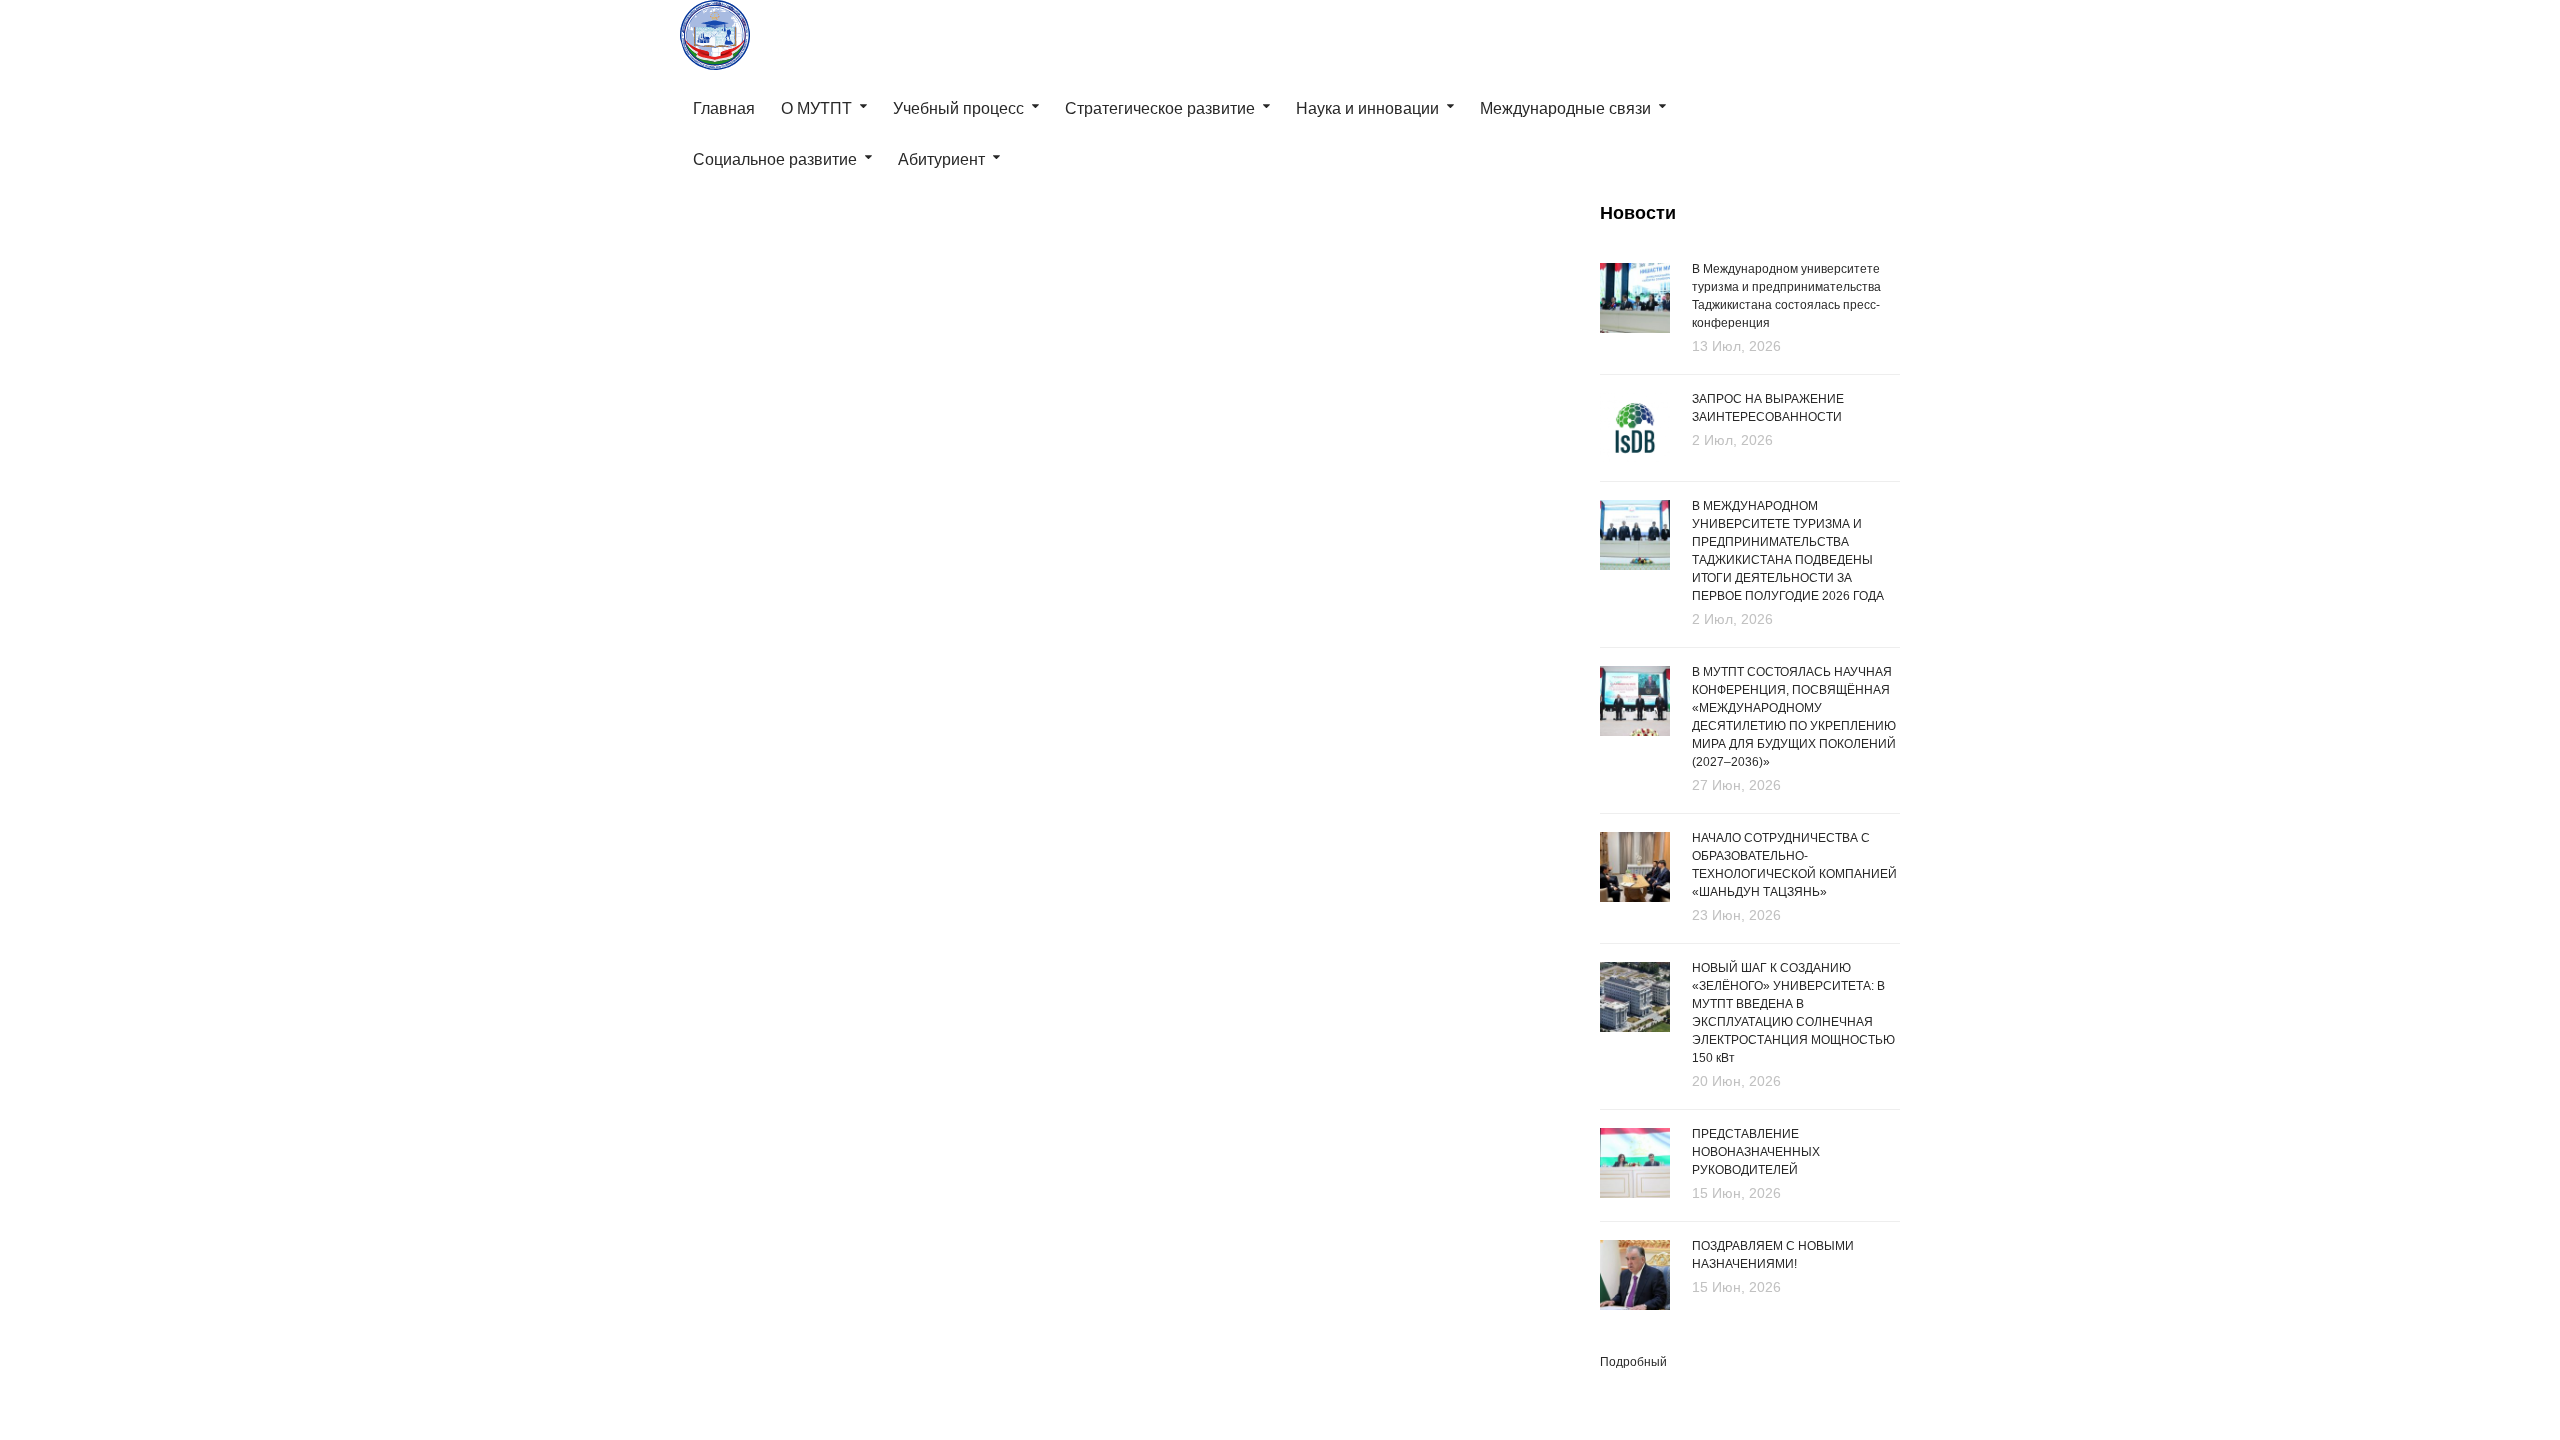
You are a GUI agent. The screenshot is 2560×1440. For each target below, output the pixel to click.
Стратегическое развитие (1160, 108)
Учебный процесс (958, 108)
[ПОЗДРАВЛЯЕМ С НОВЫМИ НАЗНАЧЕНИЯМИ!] (1635, 1273)
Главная (724, 108)
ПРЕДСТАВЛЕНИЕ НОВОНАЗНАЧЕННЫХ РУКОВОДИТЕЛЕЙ (1756, 1152)
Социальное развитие (775, 159)
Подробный (1633, 1362)
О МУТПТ (816, 108)
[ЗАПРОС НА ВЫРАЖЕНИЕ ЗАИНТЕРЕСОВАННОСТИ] (1635, 426)
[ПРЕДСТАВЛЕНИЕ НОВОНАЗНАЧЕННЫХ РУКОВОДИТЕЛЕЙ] (1635, 1164)
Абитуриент (941, 159)
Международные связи (1565, 108)
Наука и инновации (1367, 108)
